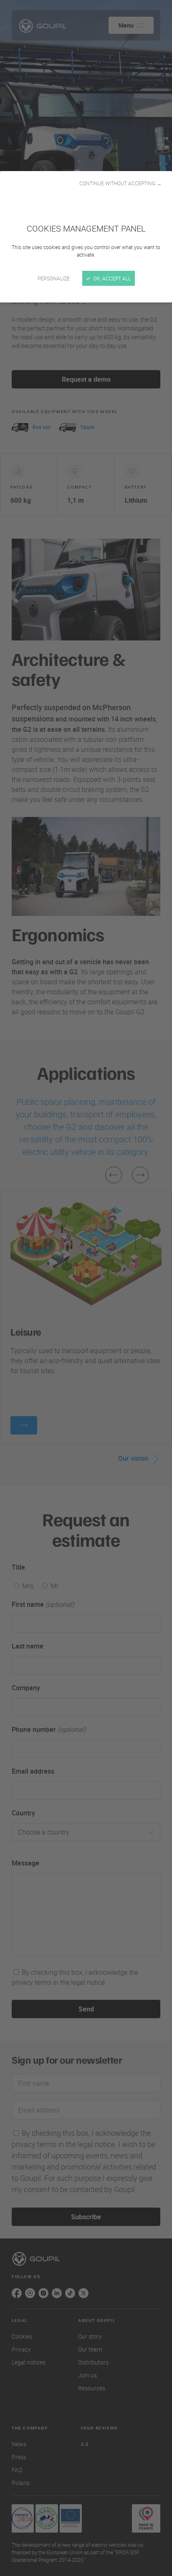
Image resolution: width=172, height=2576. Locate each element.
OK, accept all (111, 278)
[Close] (86, 1288)
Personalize (54, 278)
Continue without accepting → (120, 183)
